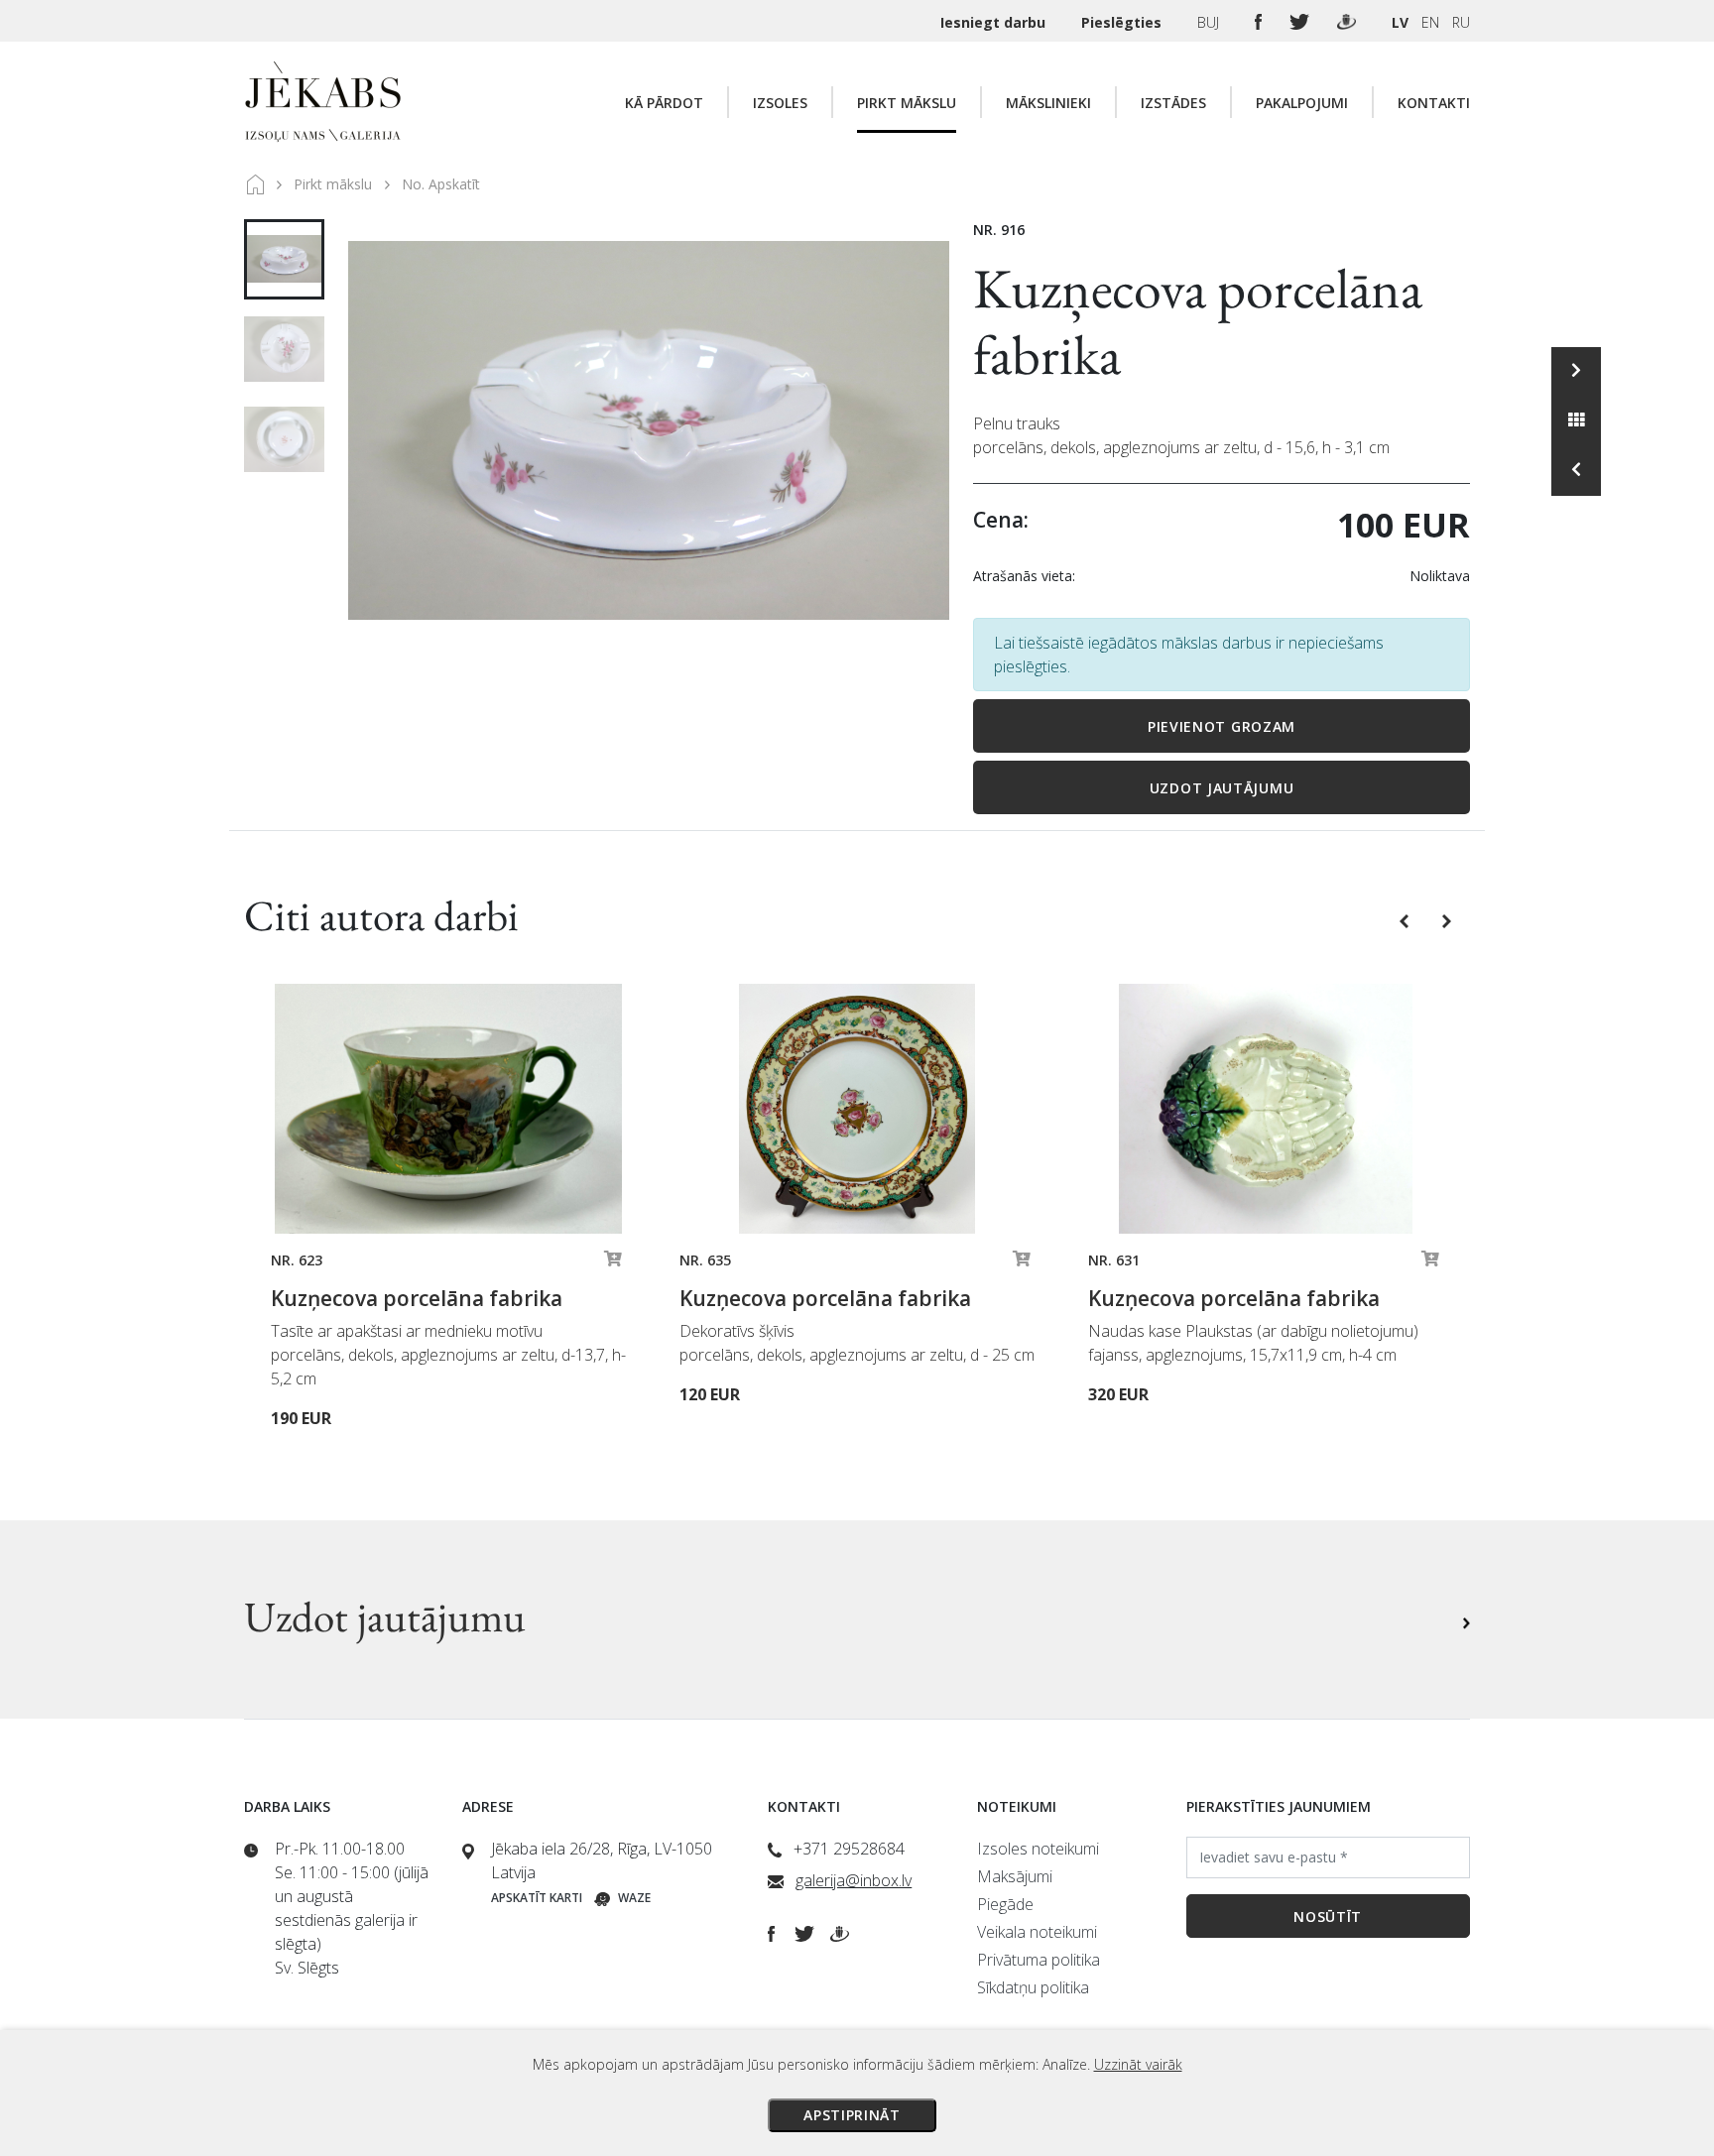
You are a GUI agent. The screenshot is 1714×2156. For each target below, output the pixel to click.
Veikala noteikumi (1037, 1932)
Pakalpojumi (1302, 103)
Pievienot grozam (1222, 726)
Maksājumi (1015, 1876)
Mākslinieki (1048, 103)
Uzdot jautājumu (1222, 788)
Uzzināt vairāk (1138, 2064)
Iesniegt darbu (995, 22)
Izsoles (780, 103)
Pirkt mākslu (907, 103)
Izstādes (1173, 103)
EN (1430, 22)
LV (1400, 22)
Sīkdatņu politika (1033, 1987)
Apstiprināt (852, 2115)
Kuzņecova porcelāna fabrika (1198, 321)
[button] (1406, 919)
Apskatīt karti (537, 1898)
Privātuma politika (1039, 1960)
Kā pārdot (664, 103)
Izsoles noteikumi (1038, 1849)
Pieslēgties (1123, 22)
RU (1461, 22)
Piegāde (1005, 1904)
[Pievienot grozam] (613, 1263)
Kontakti (1434, 103)
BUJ (1210, 22)
